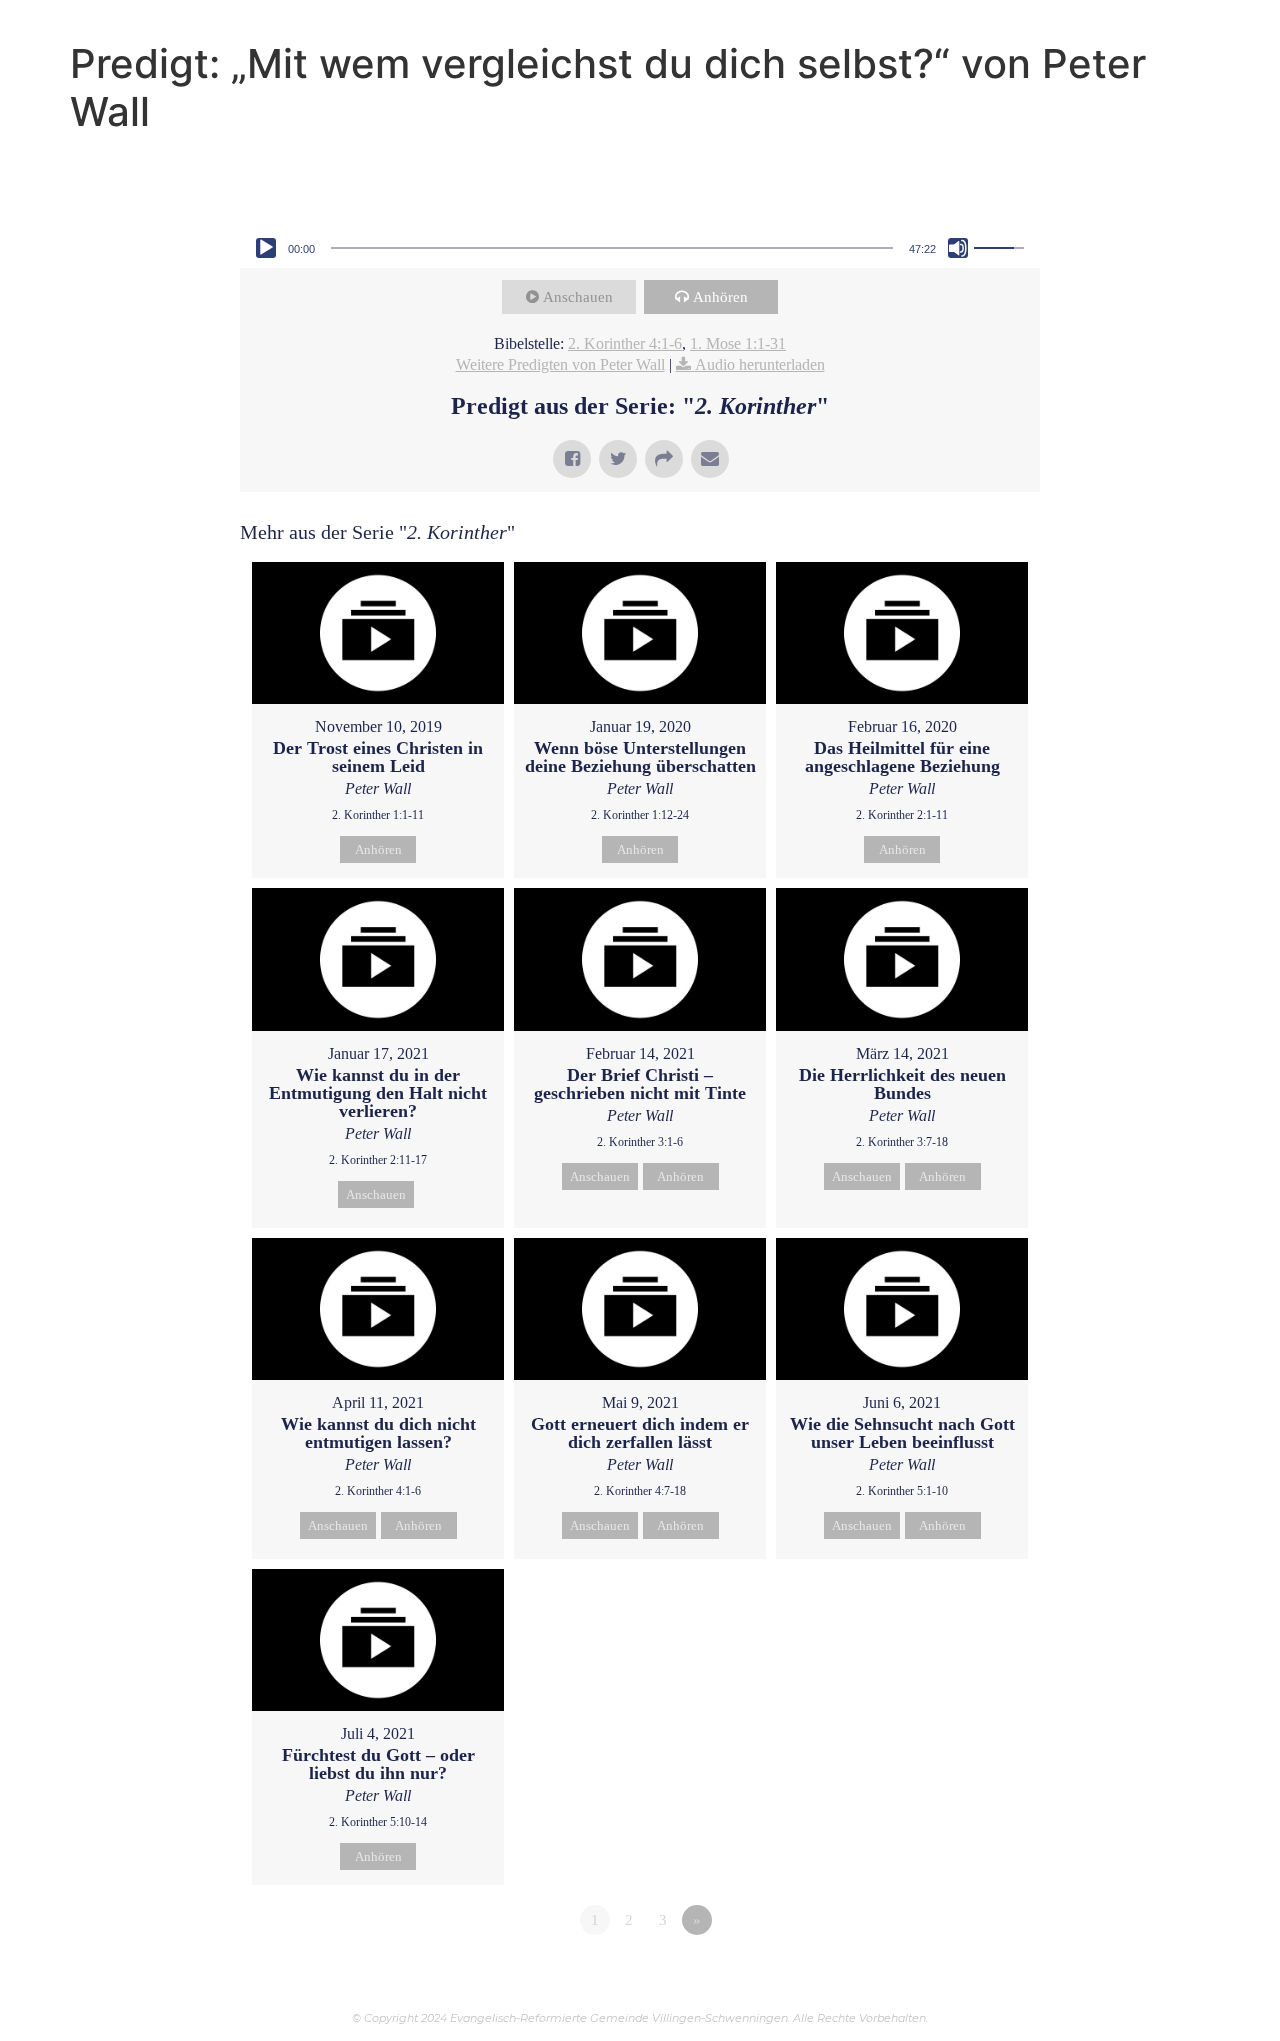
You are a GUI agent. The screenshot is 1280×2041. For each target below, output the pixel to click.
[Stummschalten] (958, 248)
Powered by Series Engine (966, 1975)
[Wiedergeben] (266, 248)
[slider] (612, 248)
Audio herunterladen (760, 364)
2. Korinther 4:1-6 (625, 343)
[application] (640, 248)
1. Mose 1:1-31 (738, 343)
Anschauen (578, 297)
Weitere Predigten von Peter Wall (560, 364)
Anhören (720, 297)
